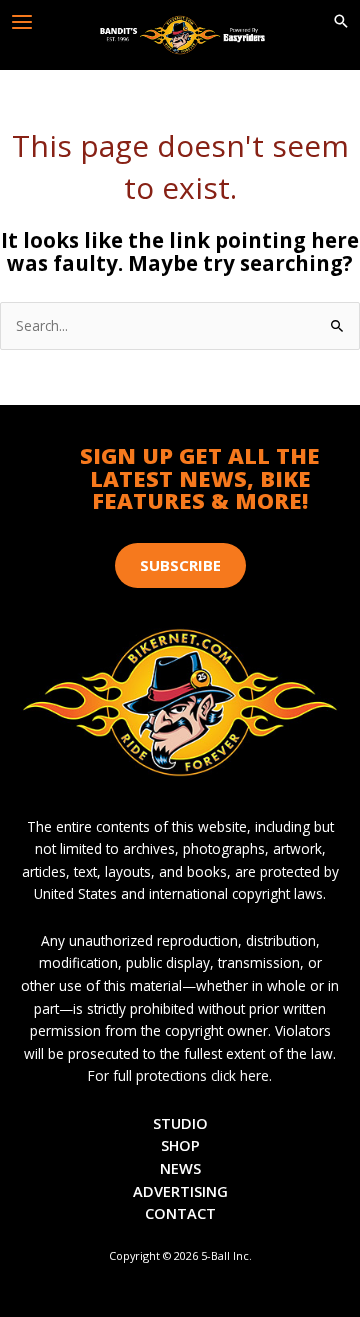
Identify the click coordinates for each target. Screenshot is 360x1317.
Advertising (180, 1191)
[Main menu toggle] (22, 22)
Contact (180, 1213)
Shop (180, 1145)
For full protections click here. (180, 1075)
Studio (180, 1123)
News (180, 1168)
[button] (341, 22)
